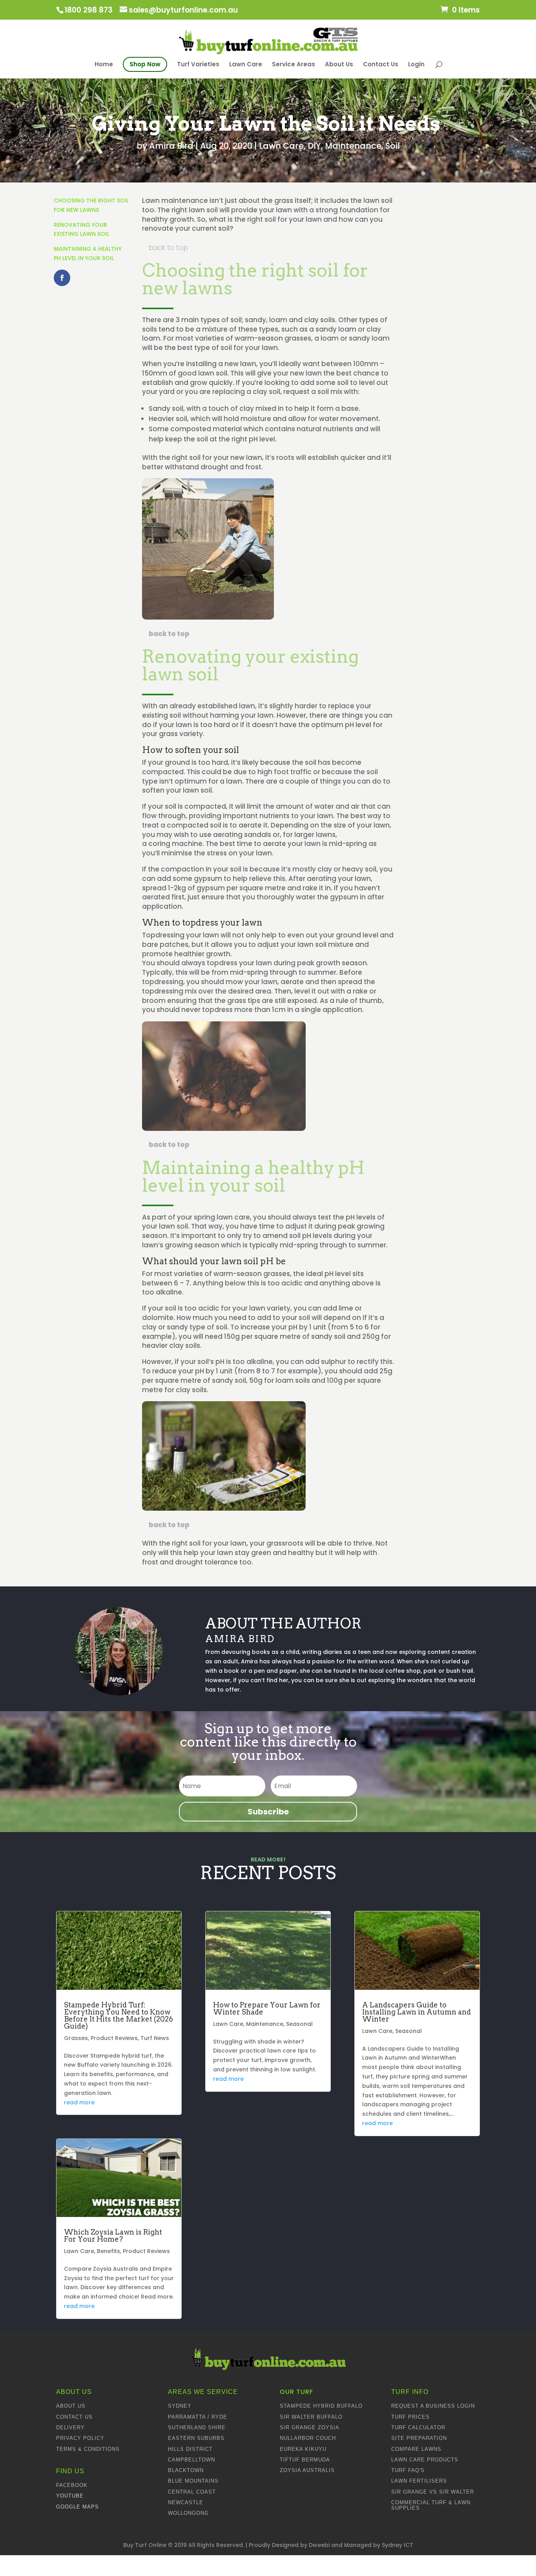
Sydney (180, 2406)
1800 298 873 (88, 10)
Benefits (108, 2251)
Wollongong (188, 2513)
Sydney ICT (397, 2545)
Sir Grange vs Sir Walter (433, 2492)
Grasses (76, 2038)
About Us (339, 64)
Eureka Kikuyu (303, 2449)
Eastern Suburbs (196, 2438)
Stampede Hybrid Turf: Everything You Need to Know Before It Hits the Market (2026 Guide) (119, 2015)
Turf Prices (410, 2417)
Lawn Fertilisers (419, 2481)
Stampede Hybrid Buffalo (321, 2406)
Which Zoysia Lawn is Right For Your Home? (113, 2236)
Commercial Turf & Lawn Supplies (431, 2505)
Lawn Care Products (425, 2460)
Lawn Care (246, 64)
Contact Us (381, 64)
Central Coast (192, 2492)
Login (416, 64)
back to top (168, 248)
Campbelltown (191, 2460)
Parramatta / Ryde (198, 2417)
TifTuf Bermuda (305, 2460)
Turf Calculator (418, 2427)
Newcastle (186, 2502)
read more (79, 2102)
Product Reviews (114, 2038)
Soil (393, 146)
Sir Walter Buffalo (311, 2417)
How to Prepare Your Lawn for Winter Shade (267, 2008)
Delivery (70, 2427)
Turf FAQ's (408, 2470)
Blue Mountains (193, 2481)
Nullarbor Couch (308, 2438)
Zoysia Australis (307, 2470)
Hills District (190, 2449)
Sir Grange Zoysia (310, 2427)
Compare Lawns (416, 2449)
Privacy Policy (80, 2438)
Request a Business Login (433, 2406)
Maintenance (353, 146)
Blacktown (186, 2470)
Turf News (155, 2038)
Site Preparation (419, 2438)
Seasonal (299, 2024)
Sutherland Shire (197, 2427)
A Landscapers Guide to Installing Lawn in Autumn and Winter (417, 2012)
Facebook (72, 2485)
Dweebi (319, 2545)
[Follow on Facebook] (62, 278)
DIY (314, 146)
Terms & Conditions (88, 2449)
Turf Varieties (198, 64)
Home (104, 65)
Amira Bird (171, 146)
